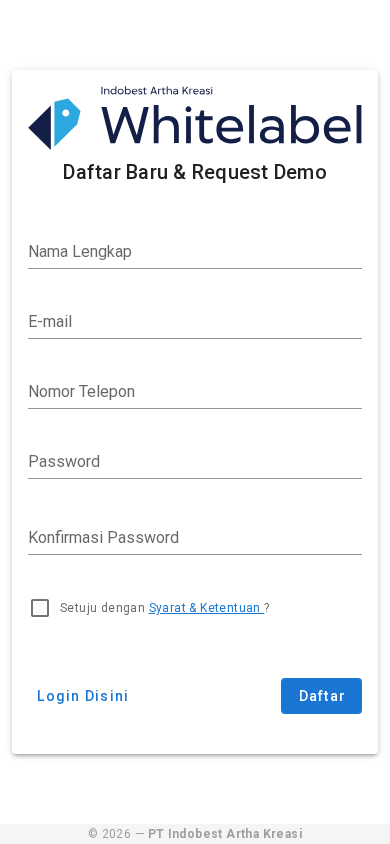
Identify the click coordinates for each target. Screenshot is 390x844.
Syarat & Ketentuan (207, 608)
